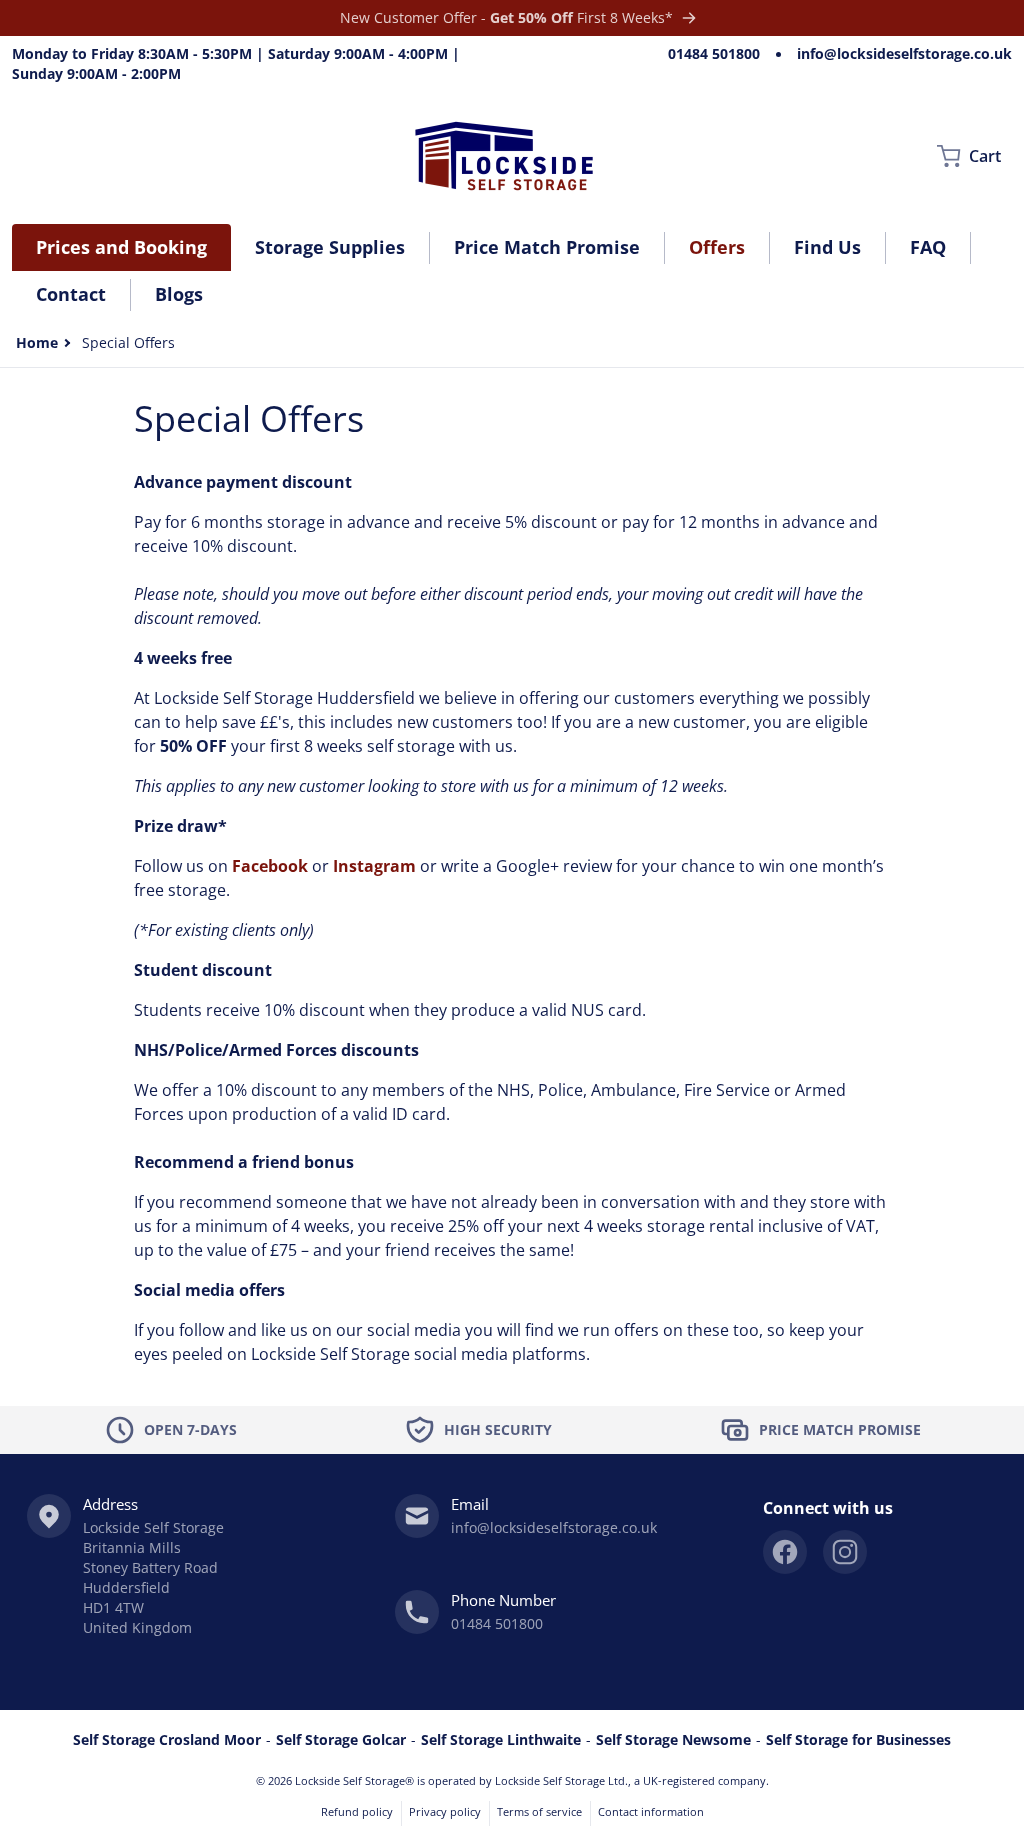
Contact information (651, 1811)
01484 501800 (714, 53)
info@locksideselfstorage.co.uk (904, 53)
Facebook (270, 866)
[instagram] (845, 1552)
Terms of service (539, 1811)
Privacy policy (445, 1811)
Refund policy (357, 1811)
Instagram (374, 866)
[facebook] (785, 1552)
